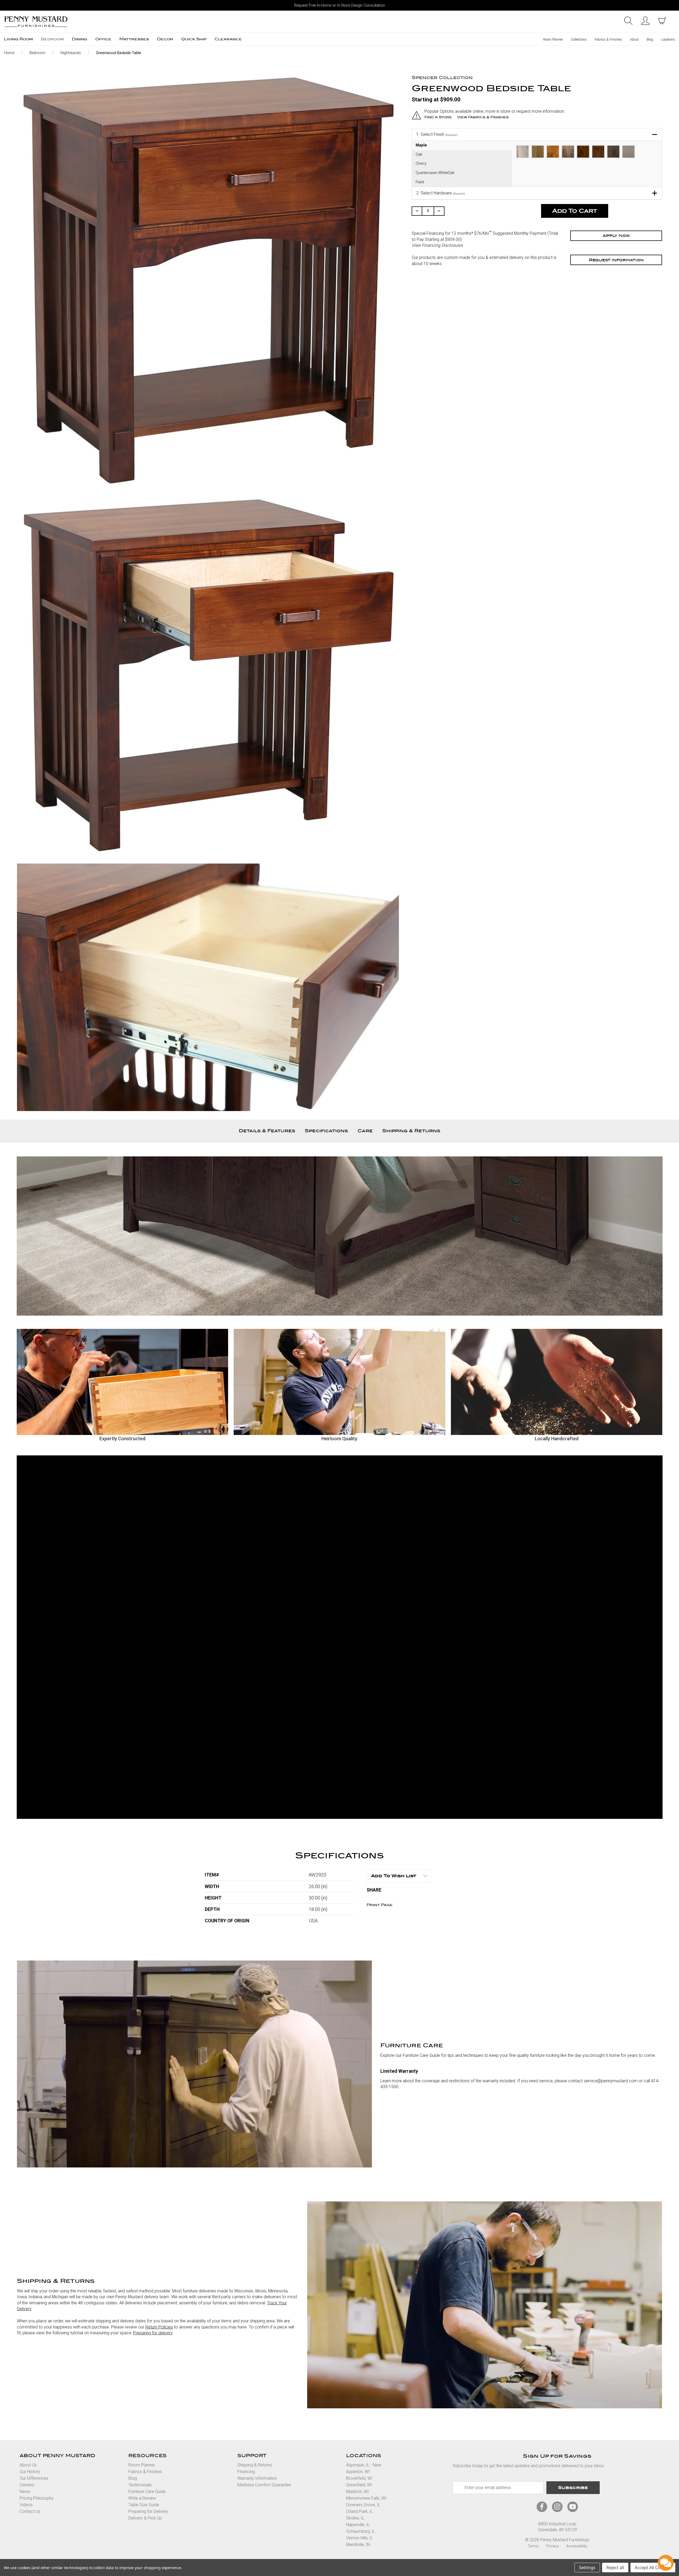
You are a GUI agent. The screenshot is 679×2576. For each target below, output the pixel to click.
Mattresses (134, 39)
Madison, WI (358, 2492)
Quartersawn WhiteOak (435, 173)
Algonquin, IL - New (364, 2465)
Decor (165, 39)
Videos (26, 2505)
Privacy (552, 2546)
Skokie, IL (355, 2518)
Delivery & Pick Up (145, 2518)
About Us (28, 2465)
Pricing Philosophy (37, 2498)
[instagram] (557, 2507)
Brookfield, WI (359, 2478)
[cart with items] (662, 21)
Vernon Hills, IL (360, 2538)
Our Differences (34, 2478)
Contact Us (30, 2511)
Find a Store (438, 117)
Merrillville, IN (358, 2545)
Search (628, 21)
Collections (579, 39)
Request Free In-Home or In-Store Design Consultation (340, 5)
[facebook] (542, 2507)
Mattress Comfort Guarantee (264, 2485)
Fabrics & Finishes (608, 39)
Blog (650, 39)
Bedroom (52, 39)
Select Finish (437, 134)
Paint (420, 182)
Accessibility (577, 2546)
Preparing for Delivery (148, 2511)
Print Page (380, 1905)
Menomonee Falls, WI (366, 2498)
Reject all (615, 2568)
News (25, 2492)
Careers (27, 2485)
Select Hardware (441, 193)
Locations (668, 39)
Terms (533, 2546)
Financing (246, 2472)
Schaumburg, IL (361, 2531)
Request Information (616, 260)
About (634, 39)
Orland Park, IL (360, 2511)
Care (365, 1131)
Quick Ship (194, 39)
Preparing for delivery (153, 2333)
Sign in (645, 21)
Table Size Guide (144, 2505)
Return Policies (159, 2327)
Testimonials (140, 2485)
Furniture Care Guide (147, 2492)
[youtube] (573, 2507)
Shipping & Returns (411, 1131)
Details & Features (267, 1131)
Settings (587, 2568)
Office (103, 39)
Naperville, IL (358, 2525)
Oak (419, 155)
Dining (80, 39)
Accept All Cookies (653, 2568)
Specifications (326, 1131)
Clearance (228, 39)
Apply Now (616, 236)
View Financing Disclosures (437, 245)
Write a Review (142, 2498)
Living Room (18, 39)
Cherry (421, 164)
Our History (30, 2472)
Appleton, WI (358, 2472)
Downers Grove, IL (363, 2505)
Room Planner (553, 39)
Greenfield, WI (359, 2485)
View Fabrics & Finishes (483, 117)
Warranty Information (257, 2478)
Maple (421, 145)
